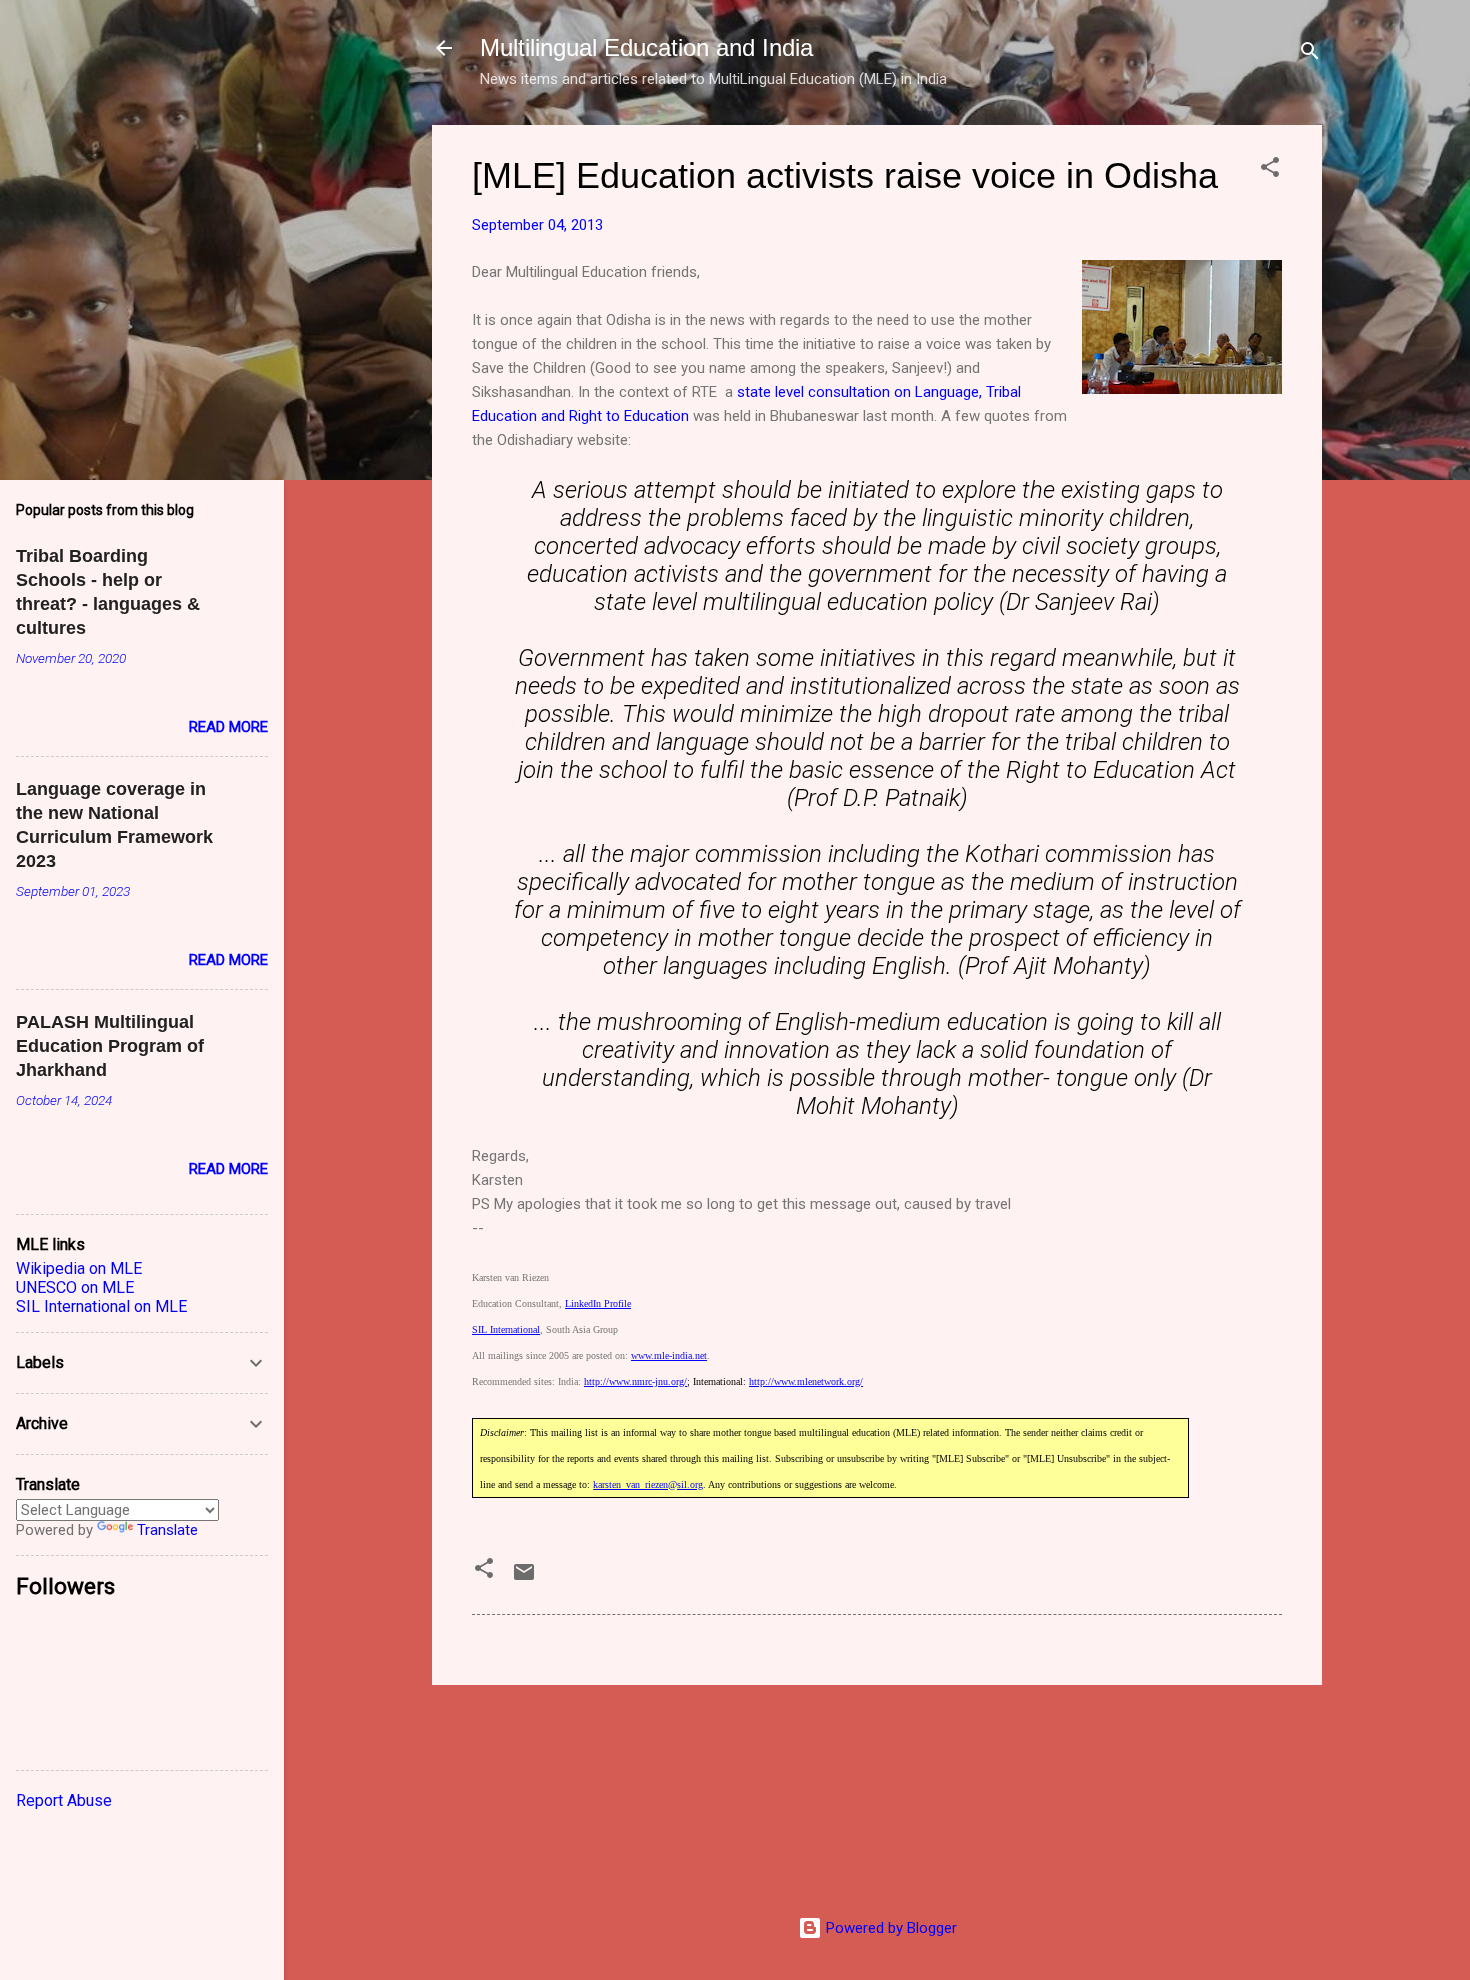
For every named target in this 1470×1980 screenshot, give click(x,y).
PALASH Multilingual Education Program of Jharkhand (110, 1046)
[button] (1270, 170)
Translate (167, 1530)
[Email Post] (524, 1579)
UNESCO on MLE (75, 1287)
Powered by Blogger (889, 1928)
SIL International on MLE (101, 1306)
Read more (228, 727)
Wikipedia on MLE (79, 1268)
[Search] (1310, 54)
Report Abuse (64, 1800)
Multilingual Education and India (646, 47)
